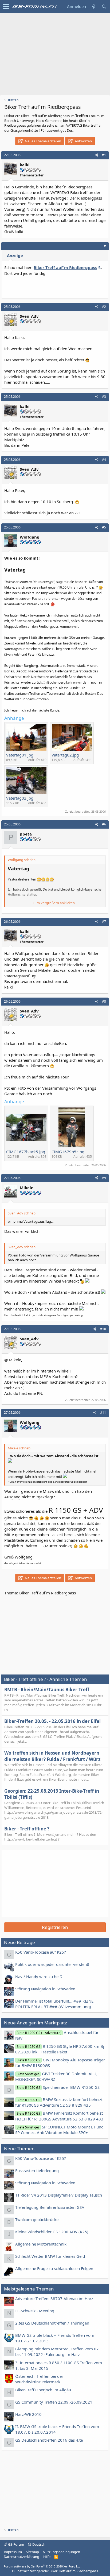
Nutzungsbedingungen (61, 2552)
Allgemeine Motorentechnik (41, 2244)
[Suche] (104, 7)
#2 (104, 307)
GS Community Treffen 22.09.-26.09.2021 (54, 2402)
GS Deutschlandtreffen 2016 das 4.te (49, 2440)
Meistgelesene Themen (29, 2289)
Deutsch (38, 2544)
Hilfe (47, 2557)
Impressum (13, 2552)
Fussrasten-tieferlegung (37, 2170)
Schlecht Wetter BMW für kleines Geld (50, 2256)
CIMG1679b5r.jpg (68, 1152)
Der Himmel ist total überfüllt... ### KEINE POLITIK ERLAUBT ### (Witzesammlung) (54, 2004)
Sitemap (32, 2552)
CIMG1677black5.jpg (26, 1152)
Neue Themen (19, 2149)
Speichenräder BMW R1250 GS (58, 2087)
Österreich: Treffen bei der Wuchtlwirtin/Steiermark (39, 2379)
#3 (104, 397)
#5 (104, 527)
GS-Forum (16, 2544)
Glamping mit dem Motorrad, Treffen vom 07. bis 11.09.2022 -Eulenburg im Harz (58, 2352)
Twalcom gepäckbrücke (37, 2219)
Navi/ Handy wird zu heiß (39, 1977)
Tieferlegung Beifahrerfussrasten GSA (50, 2207)
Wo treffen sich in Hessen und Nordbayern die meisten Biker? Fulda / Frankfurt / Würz (52, 1756)
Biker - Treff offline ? (27, 1829)
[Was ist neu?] (94, 7)
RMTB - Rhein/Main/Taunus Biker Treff (47, 1690)
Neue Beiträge (19, 1942)
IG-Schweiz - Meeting (35, 2311)
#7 (104, 922)
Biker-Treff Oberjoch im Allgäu (43, 2390)
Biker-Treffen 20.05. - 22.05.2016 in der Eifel (52, 1721)
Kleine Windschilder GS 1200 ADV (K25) (52, 2232)
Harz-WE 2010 (28, 2414)
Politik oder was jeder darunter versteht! (52, 1964)
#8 (104, 1001)
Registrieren (55, 1927)
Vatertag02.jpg (65, 755)
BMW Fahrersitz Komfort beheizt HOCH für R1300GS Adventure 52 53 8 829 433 (59, 2116)
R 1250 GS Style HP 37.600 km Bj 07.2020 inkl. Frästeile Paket (60, 2049)
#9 (104, 1178)
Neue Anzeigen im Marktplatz (36, 2023)
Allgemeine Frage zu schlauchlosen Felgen (54, 2268)
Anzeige (15, 255)
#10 (103, 1329)
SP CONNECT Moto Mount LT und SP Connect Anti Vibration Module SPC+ (59, 2130)
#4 (104, 460)
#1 (104, 155)
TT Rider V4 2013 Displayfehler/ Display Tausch (59, 2195)
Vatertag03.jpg (20, 798)
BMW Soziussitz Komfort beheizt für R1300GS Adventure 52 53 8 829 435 (59, 2102)
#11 (103, 1413)
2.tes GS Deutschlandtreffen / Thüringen (52, 2323)
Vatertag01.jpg (20, 755)
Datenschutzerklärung (21, 2557)
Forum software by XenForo (43, 2566)
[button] (6, 7)
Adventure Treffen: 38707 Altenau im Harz (54, 2298)
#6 (104, 824)
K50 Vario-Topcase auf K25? (41, 1952)
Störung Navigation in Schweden (45, 1989)
